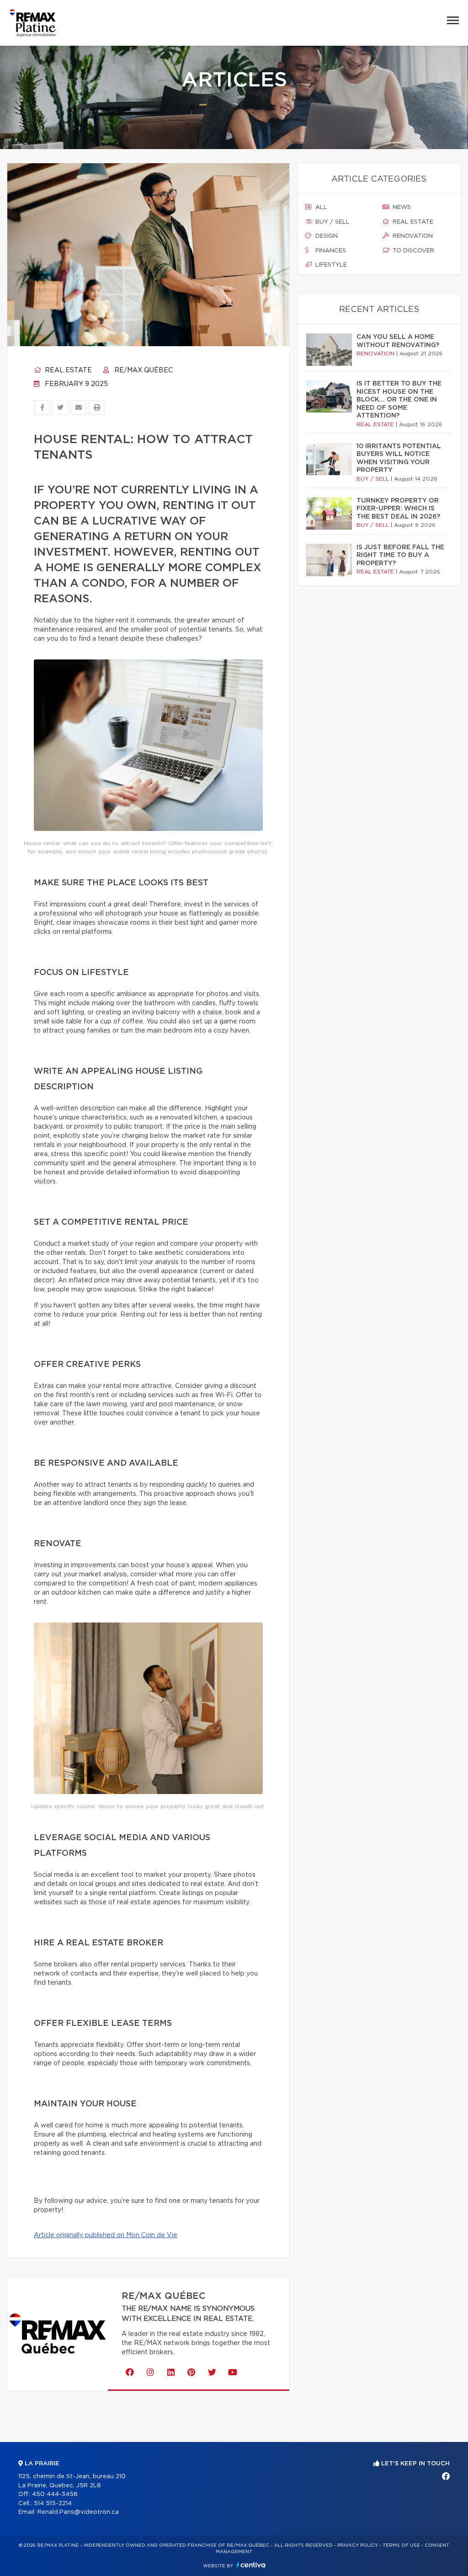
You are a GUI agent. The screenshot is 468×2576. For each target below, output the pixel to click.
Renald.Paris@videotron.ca (78, 2512)
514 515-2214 (53, 2504)
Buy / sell (332, 222)
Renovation (412, 236)
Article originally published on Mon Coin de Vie (106, 2235)
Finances (330, 251)
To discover (412, 251)
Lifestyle (330, 265)
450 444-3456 (55, 2494)
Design (326, 236)
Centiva (251, 2565)
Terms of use (401, 2545)
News (401, 207)
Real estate (67, 370)
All (320, 207)
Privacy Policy (358, 2545)
